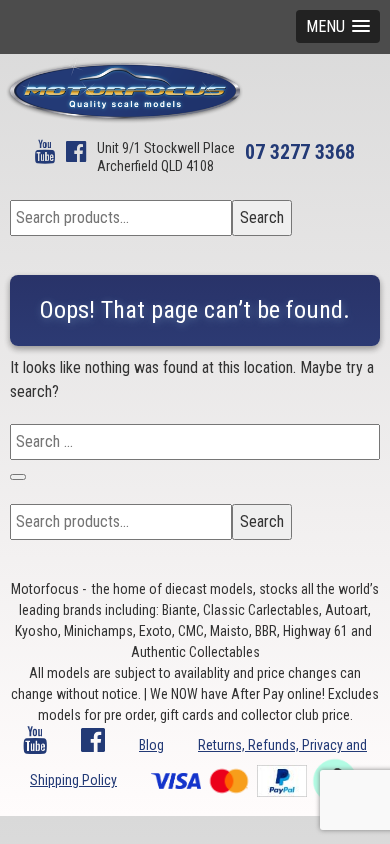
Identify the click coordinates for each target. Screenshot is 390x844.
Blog (151, 745)
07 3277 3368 (300, 152)
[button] (338, 26)
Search (262, 217)
